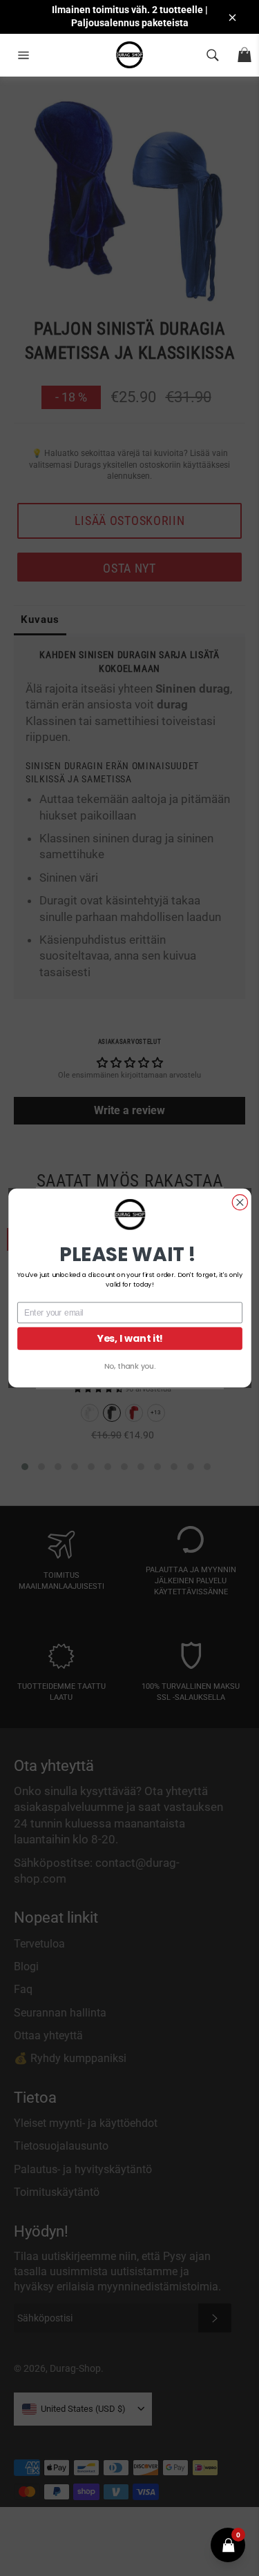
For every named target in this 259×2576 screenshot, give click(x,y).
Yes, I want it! (130, 1338)
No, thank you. (129, 1366)
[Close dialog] (240, 1202)
